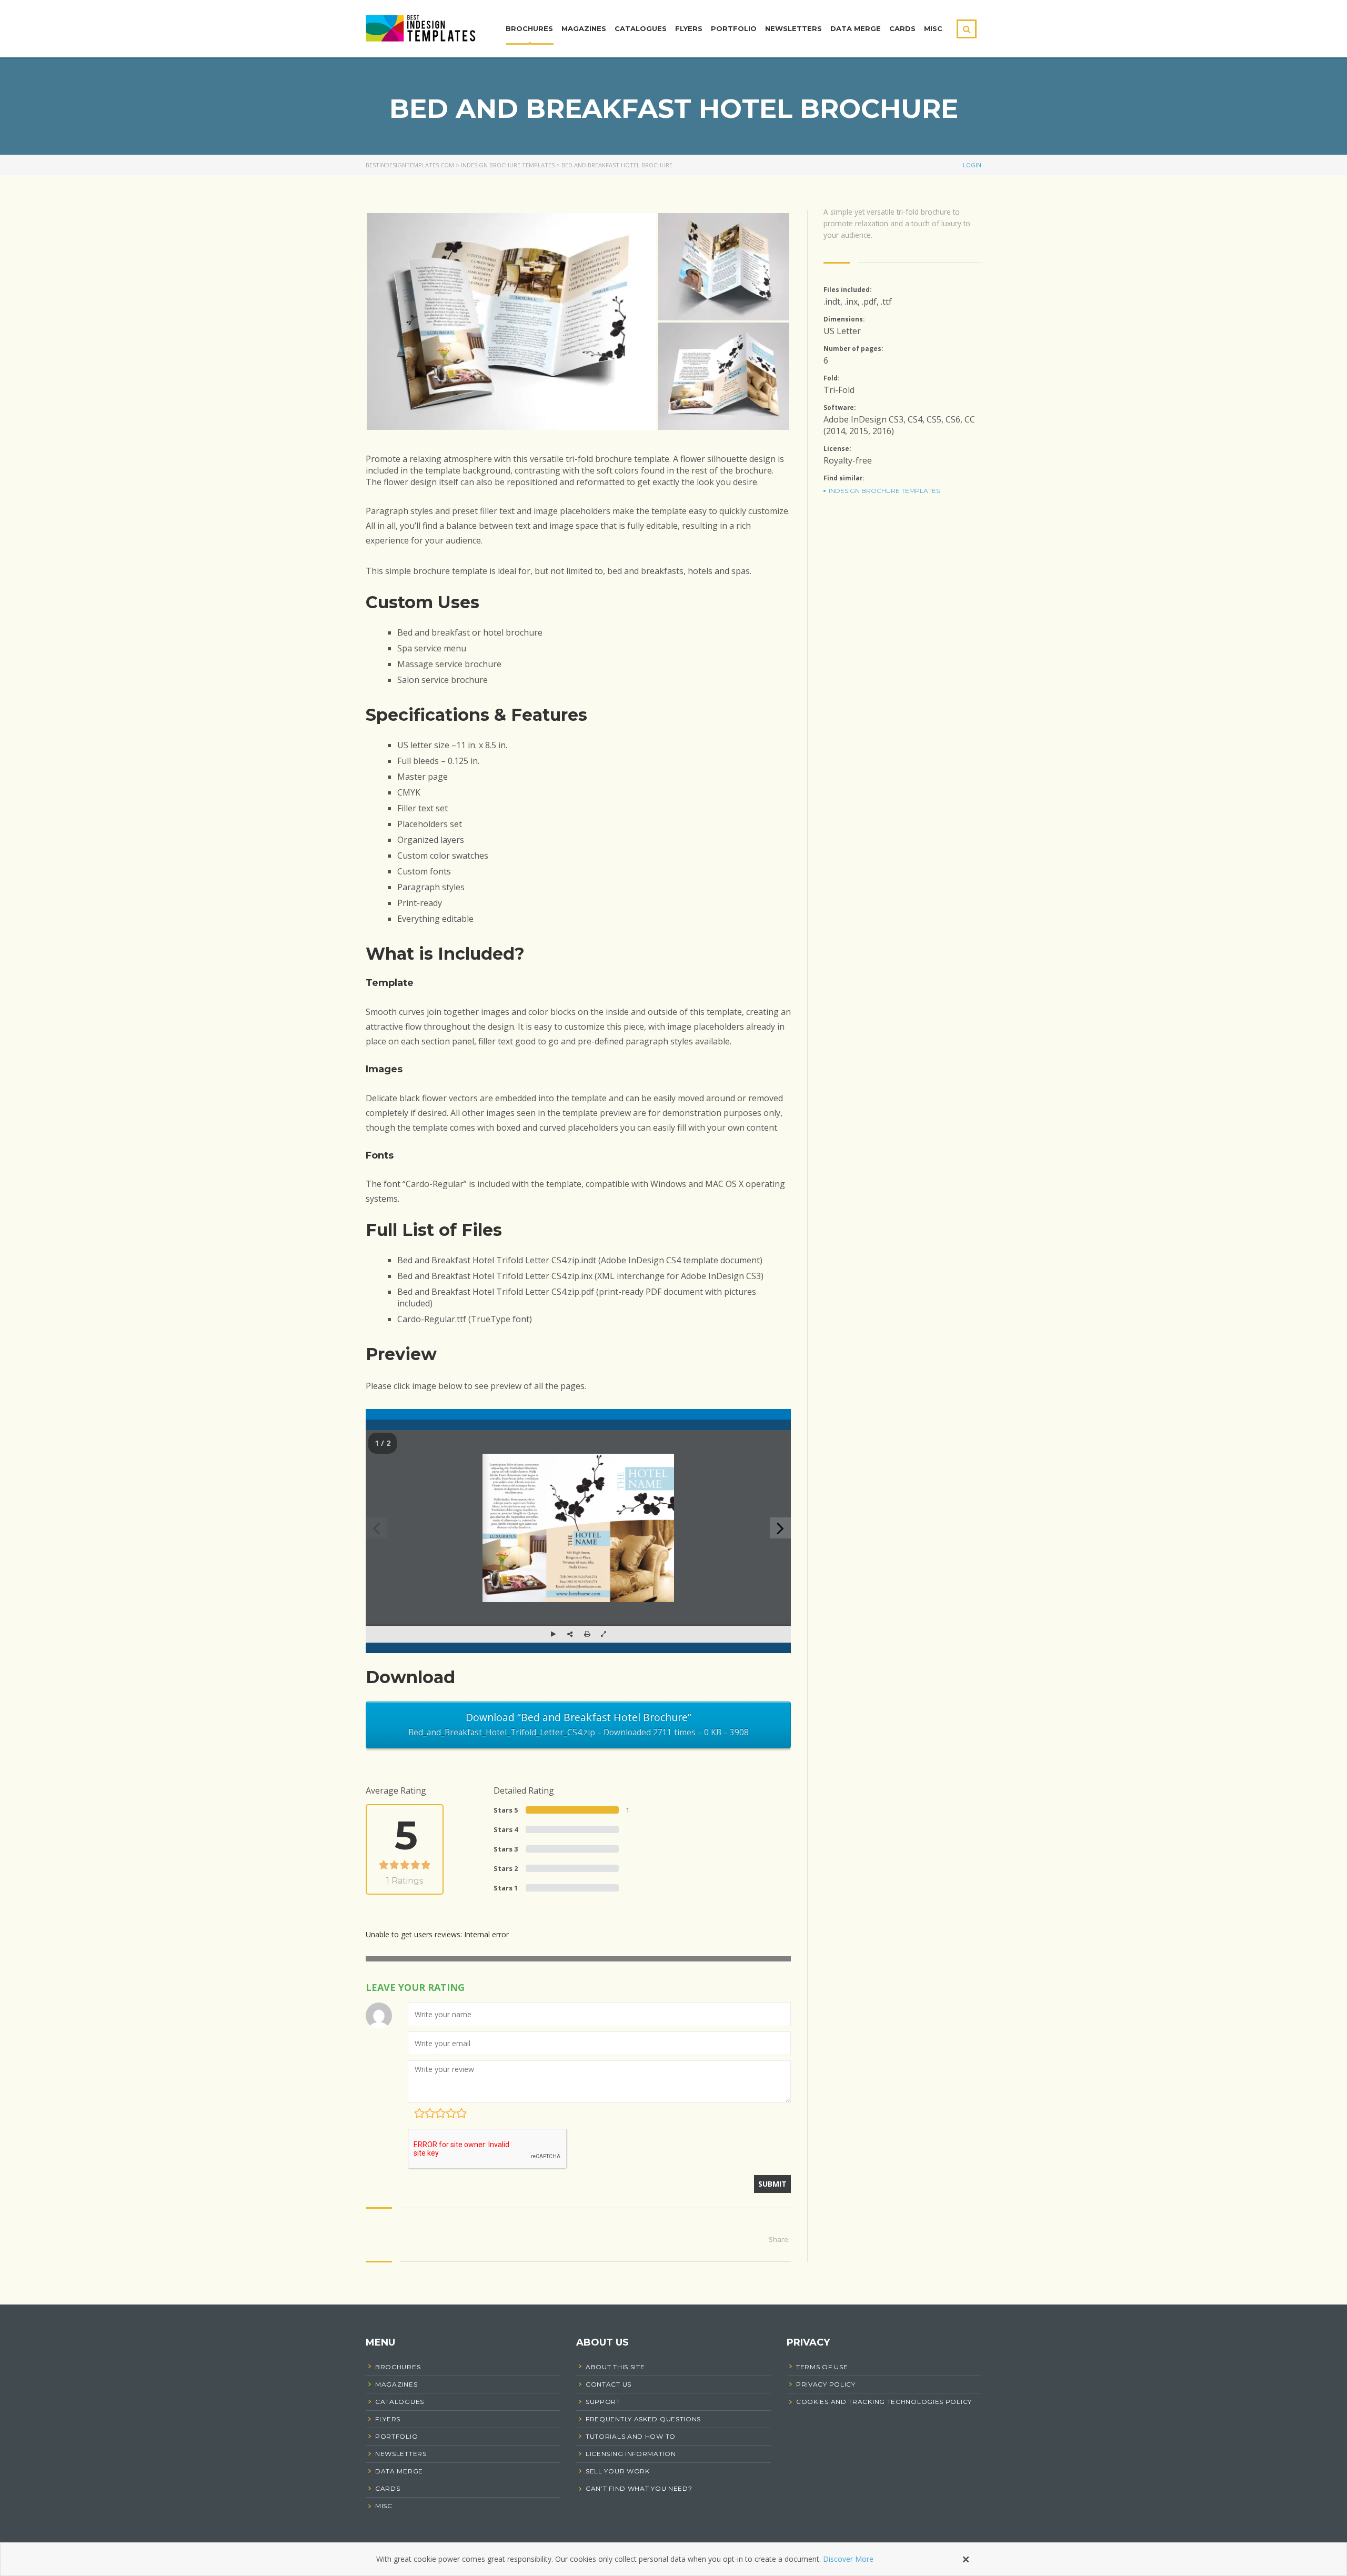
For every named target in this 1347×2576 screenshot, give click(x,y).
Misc (933, 28)
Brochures (529, 28)
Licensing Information (631, 2454)
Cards (902, 28)
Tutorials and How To (631, 2436)
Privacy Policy (826, 2384)
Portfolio (734, 28)
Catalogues (641, 28)
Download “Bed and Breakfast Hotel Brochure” (579, 1724)
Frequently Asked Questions (643, 2419)
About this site (615, 2367)
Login (972, 165)
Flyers (689, 28)
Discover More (848, 2559)
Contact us (609, 2384)
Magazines (584, 28)
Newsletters (793, 28)
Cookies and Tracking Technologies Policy (884, 2402)
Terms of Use (822, 2367)
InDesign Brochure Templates (884, 491)
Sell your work (618, 2471)
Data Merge (856, 28)
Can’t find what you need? (639, 2488)
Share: (779, 2239)
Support (603, 2402)
